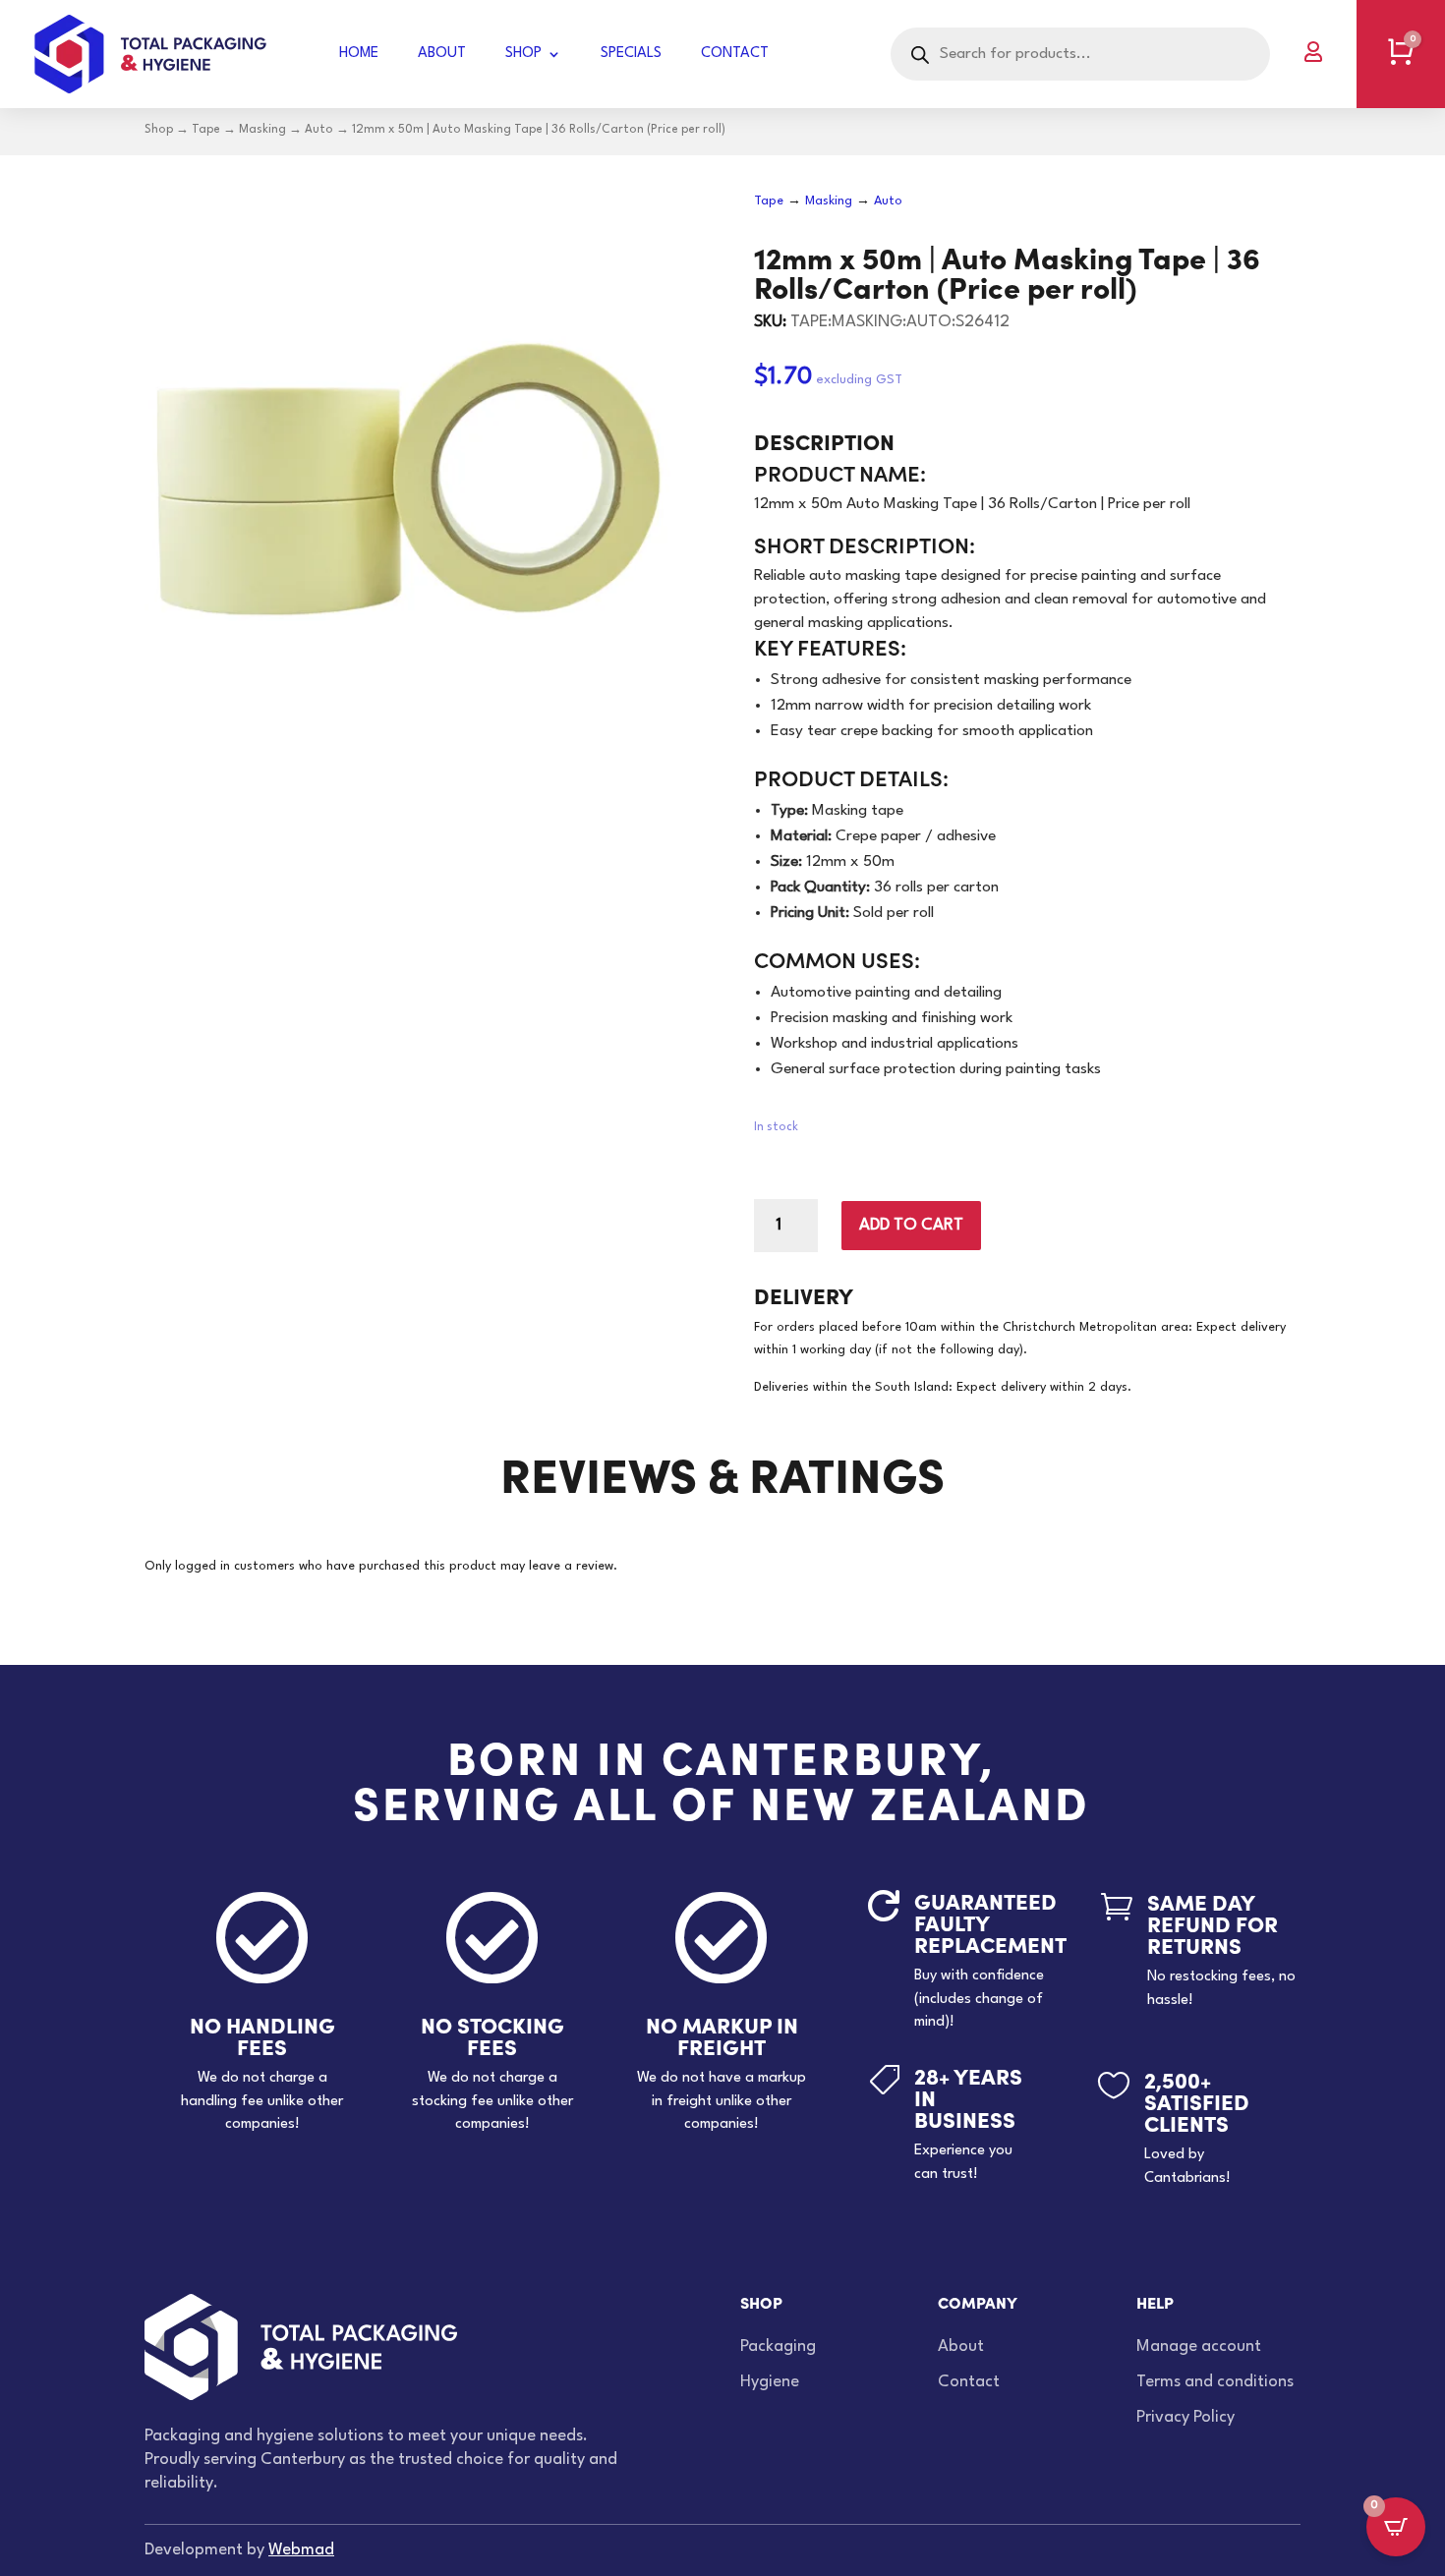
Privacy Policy (1185, 2417)
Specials (631, 54)
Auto (319, 130)
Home (359, 54)
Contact (735, 54)
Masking (262, 130)
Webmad (301, 2550)
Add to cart (911, 1225)
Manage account (1199, 2347)
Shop (523, 54)
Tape (206, 130)
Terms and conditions (1215, 2382)
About (442, 54)
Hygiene (770, 2382)
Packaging (778, 2347)
